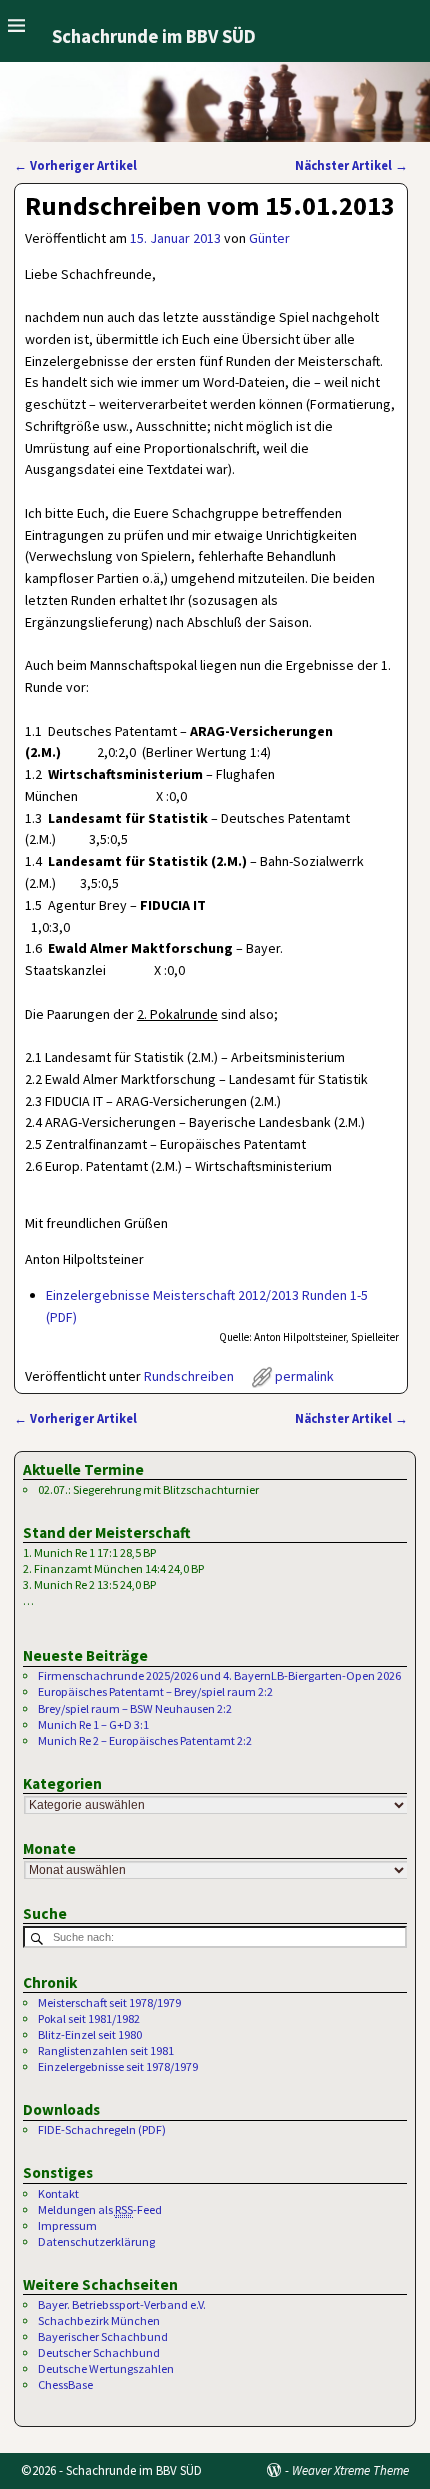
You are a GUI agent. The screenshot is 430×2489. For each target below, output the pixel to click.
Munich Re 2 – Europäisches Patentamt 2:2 (145, 1740)
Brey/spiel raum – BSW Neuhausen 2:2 (135, 1708)
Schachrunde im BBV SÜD (154, 36)
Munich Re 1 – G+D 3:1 (93, 1724)
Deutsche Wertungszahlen (106, 2368)
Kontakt (58, 2193)
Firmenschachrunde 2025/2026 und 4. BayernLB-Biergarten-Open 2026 (219, 1675)
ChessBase (65, 2384)
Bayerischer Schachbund (103, 2336)
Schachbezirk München (99, 2320)
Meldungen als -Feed (100, 2209)
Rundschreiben (189, 1376)
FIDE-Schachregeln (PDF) (102, 2129)
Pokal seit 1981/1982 (89, 2018)
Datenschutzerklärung (96, 2241)
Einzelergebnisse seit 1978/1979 (118, 2066)
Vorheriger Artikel (75, 165)
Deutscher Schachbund (99, 2352)
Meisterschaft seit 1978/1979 (109, 2002)
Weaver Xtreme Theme (350, 2470)
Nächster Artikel (351, 165)
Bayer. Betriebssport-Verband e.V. (122, 2304)
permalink (304, 1376)
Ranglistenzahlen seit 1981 (106, 2050)
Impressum (67, 2225)
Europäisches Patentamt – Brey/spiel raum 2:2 (155, 1691)
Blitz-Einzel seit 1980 (90, 2034)
